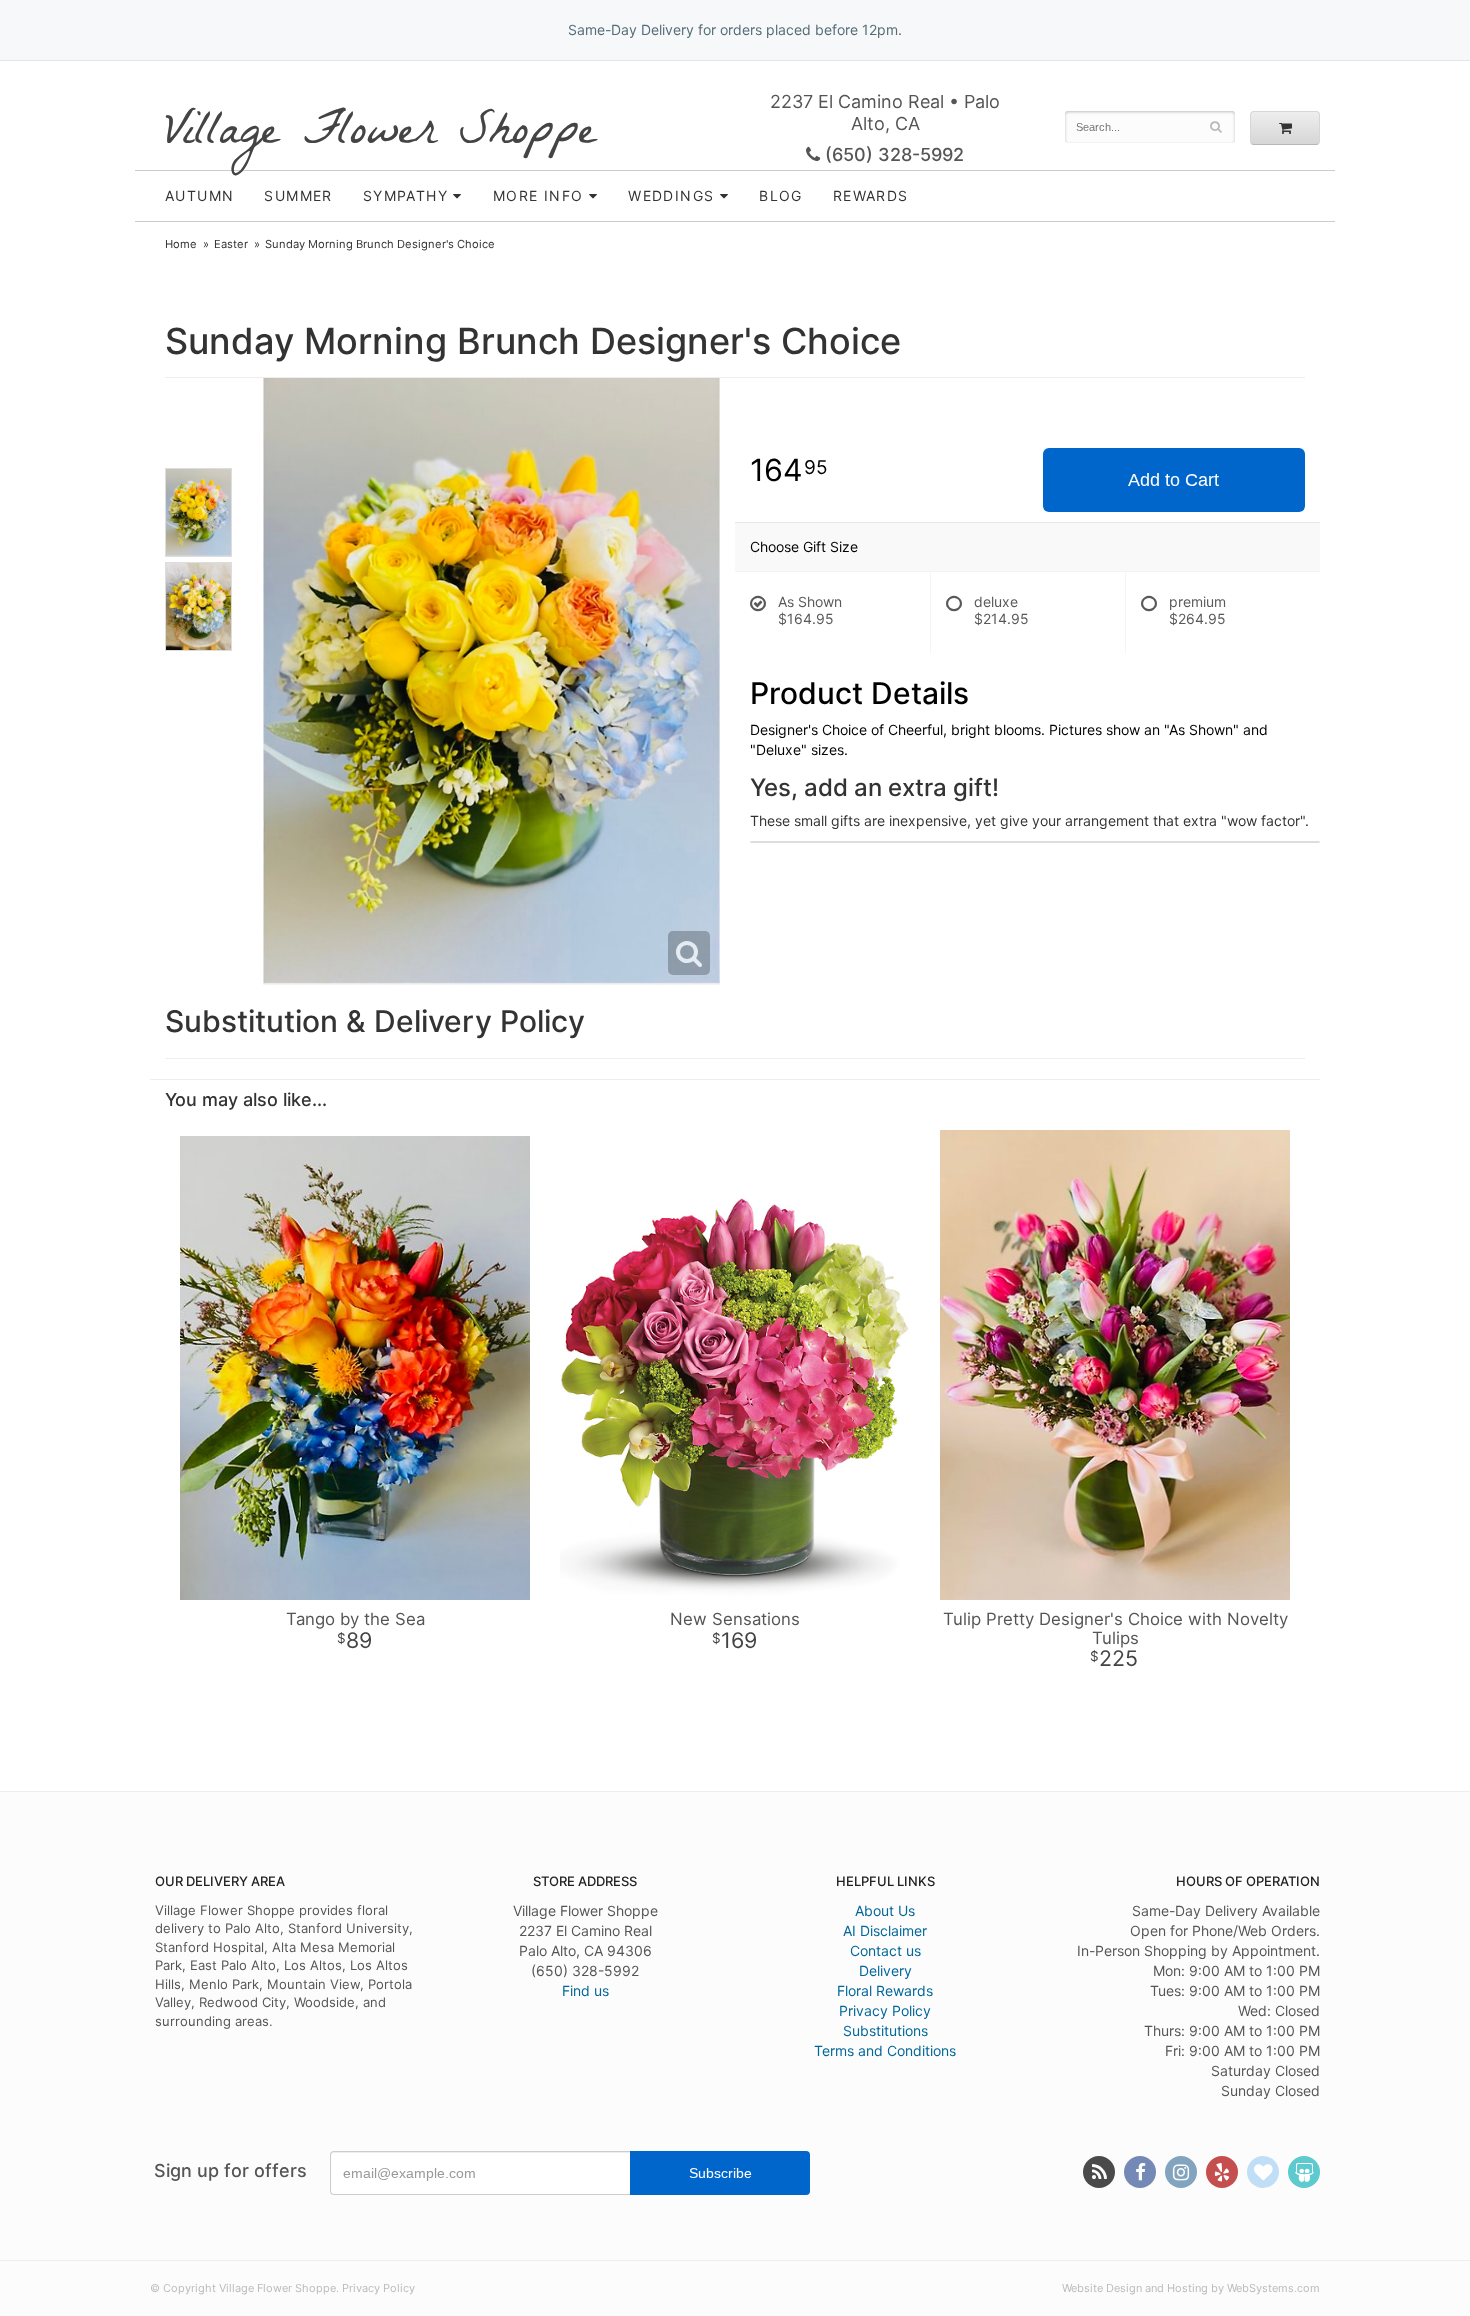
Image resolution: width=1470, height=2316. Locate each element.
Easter (231, 244)
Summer (298, 195)
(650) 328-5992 (892, 154)
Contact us (885, 1950)
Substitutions (885, 2030)
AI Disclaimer (885, 1930)
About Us (885, 1910)
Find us (585, 1990)
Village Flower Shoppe (380, 133)
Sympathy (405, 195)
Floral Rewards (885, 1990)
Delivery (885, 1970)
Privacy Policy (885, 2010)
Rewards (871, 195)
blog (781, 195)
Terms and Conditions (885, 2050)
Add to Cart (1173, 480)
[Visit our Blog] (1099, 2172)
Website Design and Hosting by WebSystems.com (1191, 2288)
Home (181, 244)
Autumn (199, 195)
